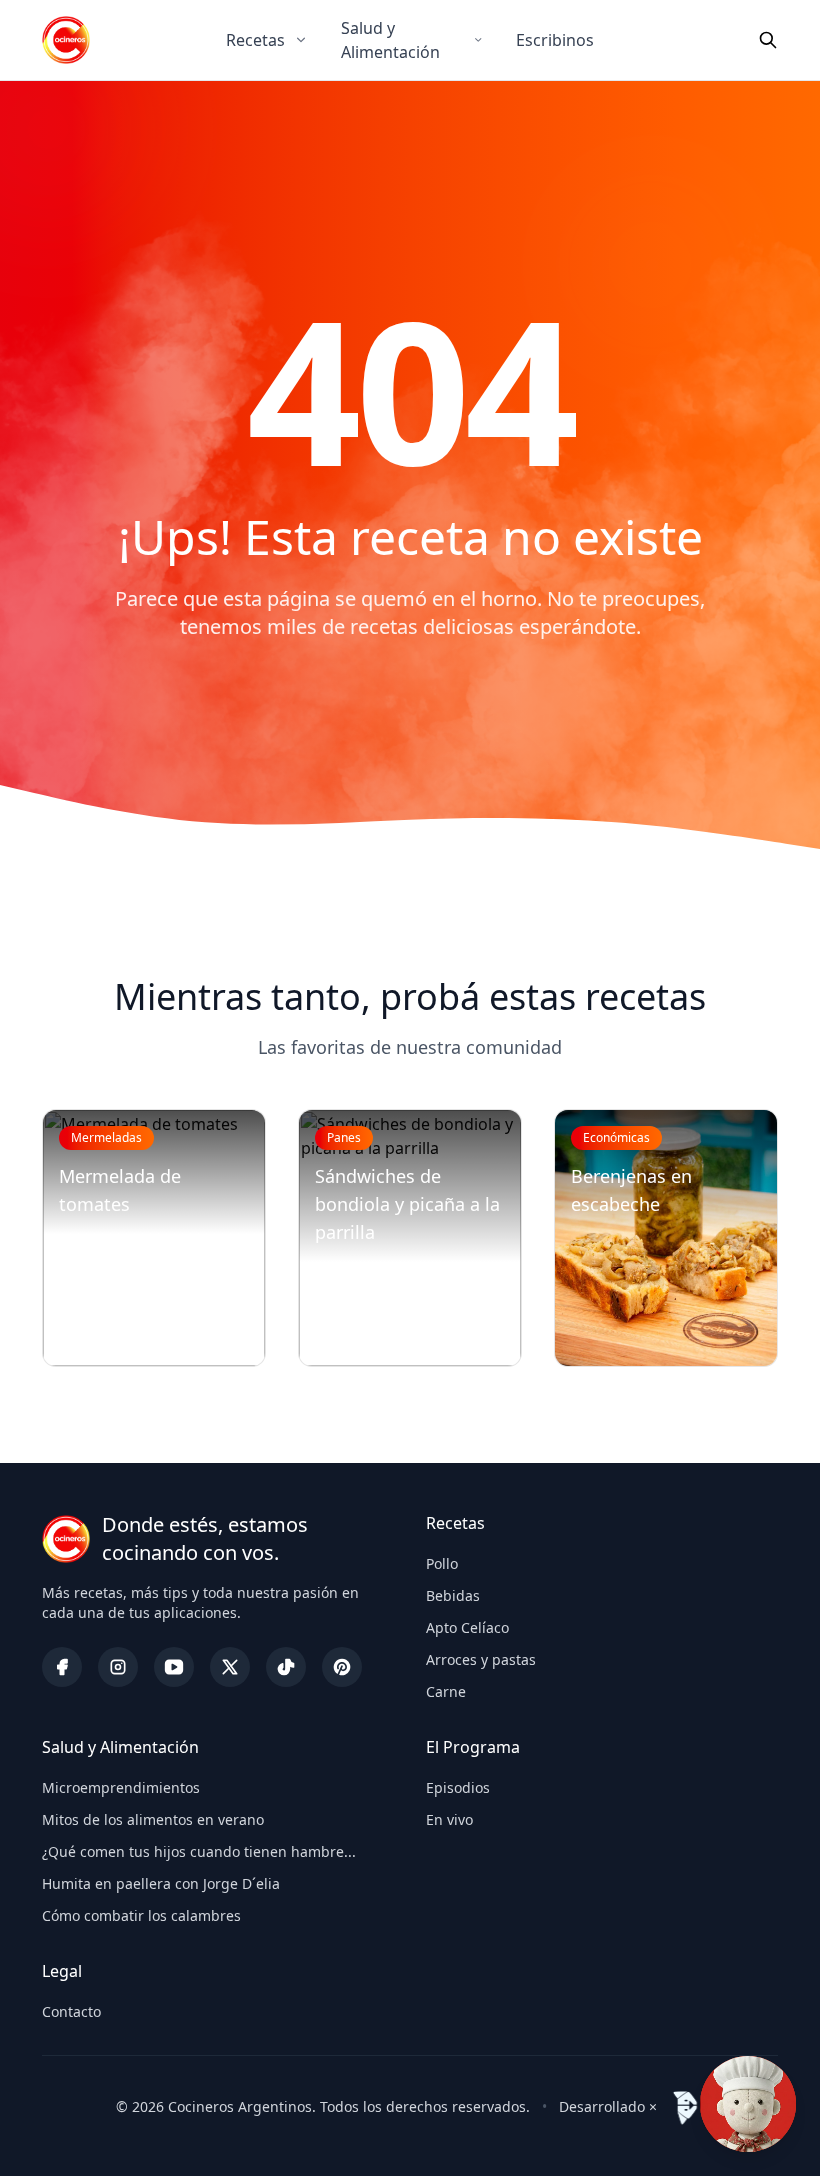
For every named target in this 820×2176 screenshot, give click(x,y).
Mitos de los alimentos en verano (153, 1819)
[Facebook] (62, 1667)
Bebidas (453, 1595)
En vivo (449, 1819)
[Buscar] (768, 40)
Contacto (71, 2011)
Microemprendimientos (121, 1787)
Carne (446, 1691)
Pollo (442, 1563)
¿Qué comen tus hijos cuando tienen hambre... (199, 1851)
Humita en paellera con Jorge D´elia (161, 1883)
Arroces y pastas (481, 1659)
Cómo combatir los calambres (141, 1915)
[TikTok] (286, 1667)
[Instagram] (118, 1667)
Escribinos (555, 40)
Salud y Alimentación (390, 40)
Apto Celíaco (467, 1627)
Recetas (255, 40)
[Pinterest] (342, 1667)
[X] (230, 1667)
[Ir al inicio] (66, 40)
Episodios (458, 1787)
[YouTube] (174, 1667)
